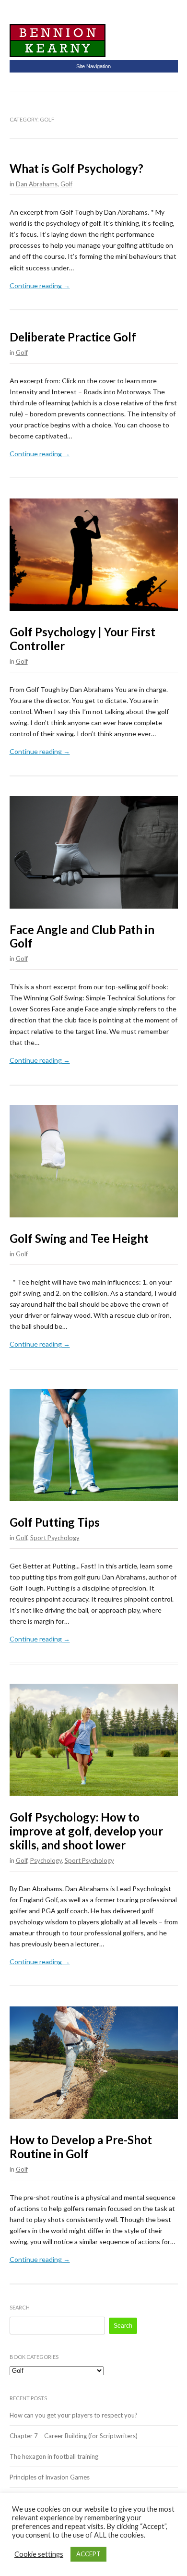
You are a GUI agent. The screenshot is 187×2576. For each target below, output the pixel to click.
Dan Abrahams (37, 184)
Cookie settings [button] (39, 2554)
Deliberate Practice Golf (73, 337)
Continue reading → (40, 286)
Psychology (46, 1860)
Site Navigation (93, 66)
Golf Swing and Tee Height (79, 1238)
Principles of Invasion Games (50, 2477)
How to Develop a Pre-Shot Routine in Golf (81, 2147)
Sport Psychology (55, 1538)
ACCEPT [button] (88, 2554)
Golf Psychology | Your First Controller (82, 639)
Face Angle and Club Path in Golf (82, 936)
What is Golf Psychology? (76, 168)
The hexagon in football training (54, 2456)
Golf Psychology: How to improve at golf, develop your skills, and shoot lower (86, 1831)
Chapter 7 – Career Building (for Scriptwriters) (74, 2436)
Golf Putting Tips (55, 1522)
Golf (66, 184)
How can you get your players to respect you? (74, 2415)
